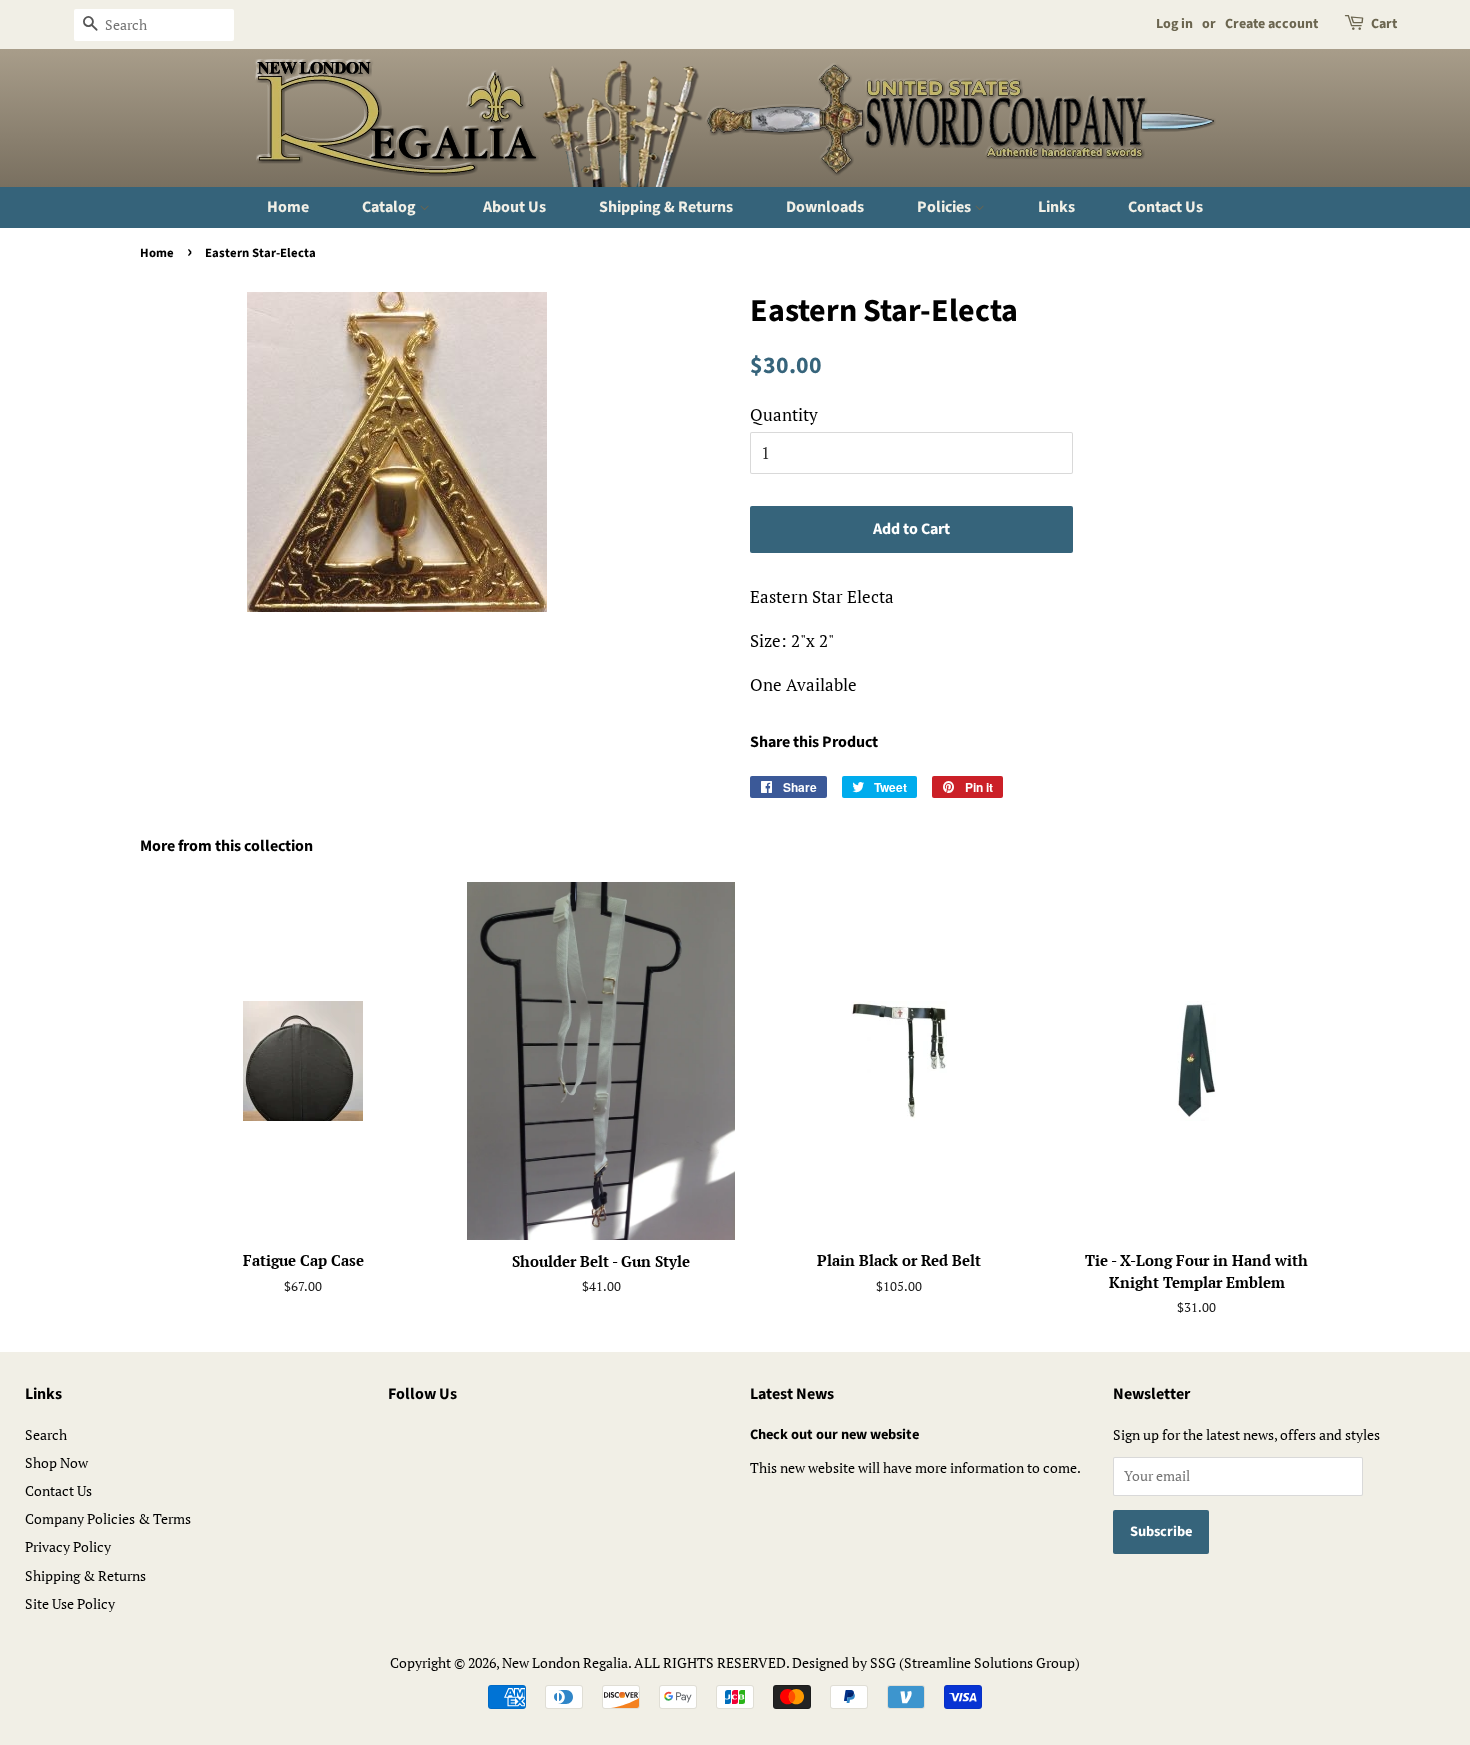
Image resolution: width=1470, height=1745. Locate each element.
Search (46, 1434)
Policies (945, 207)
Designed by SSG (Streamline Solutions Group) (936, 1662)
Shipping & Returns (666, 207)
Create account (1271, 24)
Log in (1174, 24)
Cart (1384, 24)
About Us (514, 207)
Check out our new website (834, 1434)
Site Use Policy (70, 1603)
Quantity (784, 414)
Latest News (792, 1394)
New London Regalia (565, 1662)
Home (288, 207)
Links (1056, 207)
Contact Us (1165, 207)
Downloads (825, 207)
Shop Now (56, 1462)
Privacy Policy (68, 1546)
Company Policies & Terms (108, 1518)
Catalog (390, 207)
